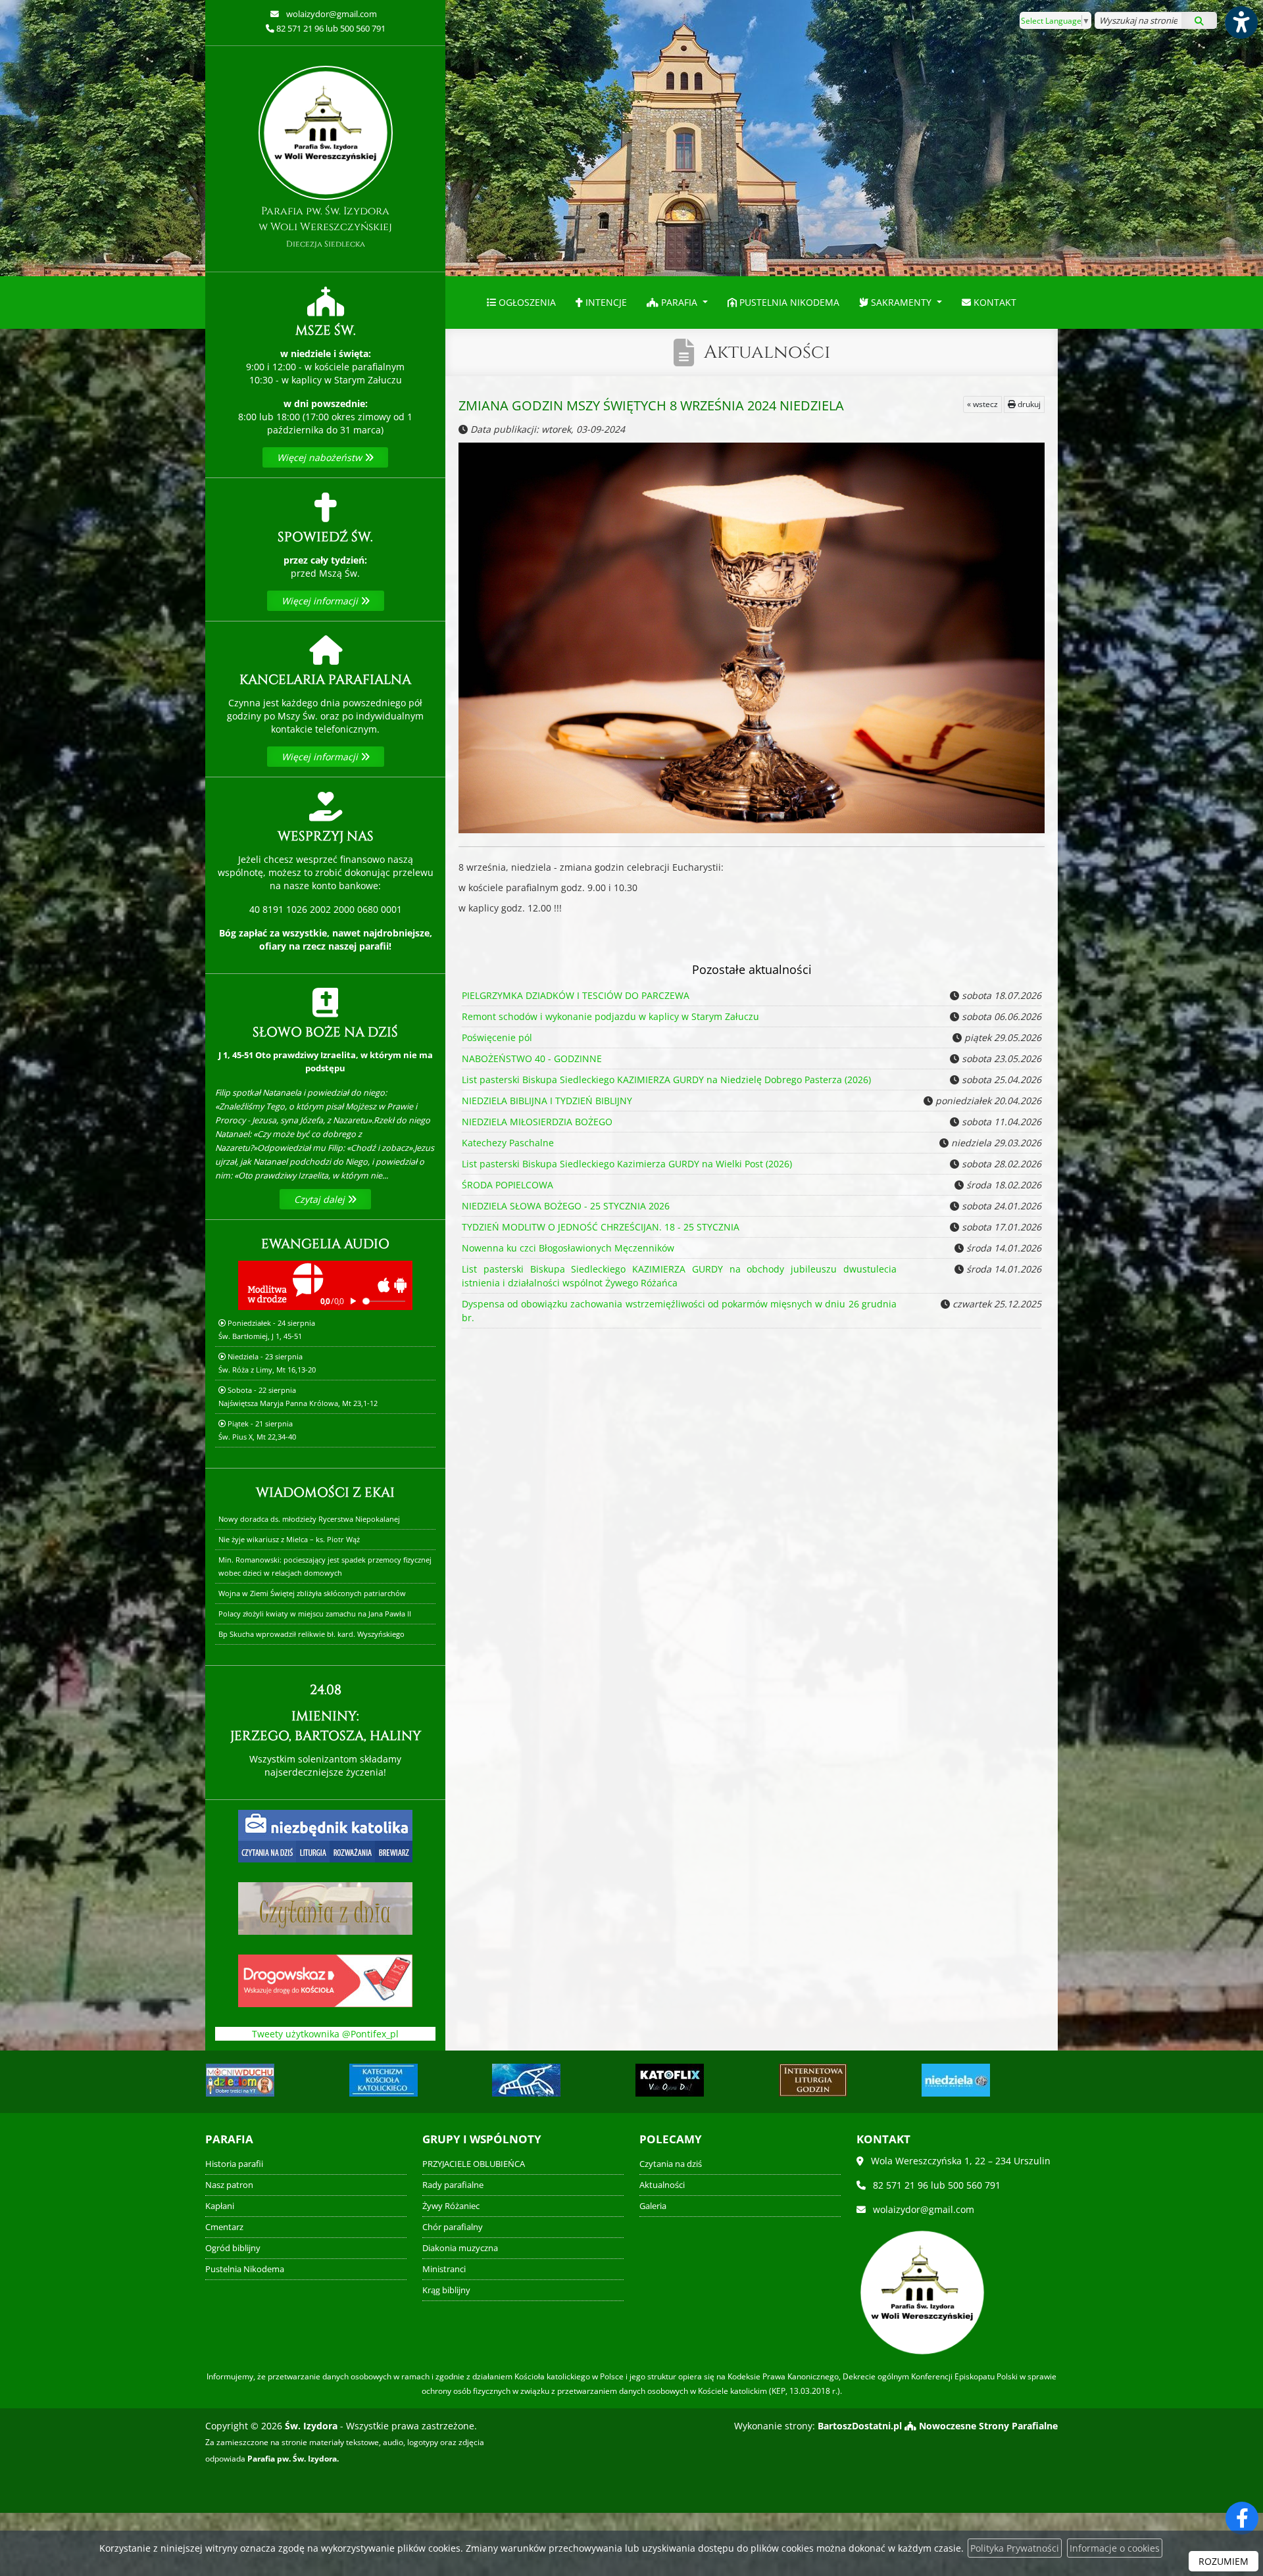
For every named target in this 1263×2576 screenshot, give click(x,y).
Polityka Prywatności (1015, 2548)
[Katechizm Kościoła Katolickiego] (240, 2080)
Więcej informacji (321, 601)
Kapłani (220, 2206)
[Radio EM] (956, 2080)
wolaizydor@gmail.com (331, 14)
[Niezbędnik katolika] (325, 1835)
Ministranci (444, 2269)
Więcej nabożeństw (321, 457)
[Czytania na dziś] (325, 1908)
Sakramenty (901, 302)
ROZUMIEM (1224, 2561)
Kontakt (994, 302)
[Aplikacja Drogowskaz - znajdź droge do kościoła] (325, 1980)
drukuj (1028, 404)
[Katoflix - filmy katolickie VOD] (526, 2080)
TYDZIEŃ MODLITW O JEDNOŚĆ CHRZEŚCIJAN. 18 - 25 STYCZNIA (601, 1227)
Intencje (605, 302)
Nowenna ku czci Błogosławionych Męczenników (568, 1248)
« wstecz (982, 404)
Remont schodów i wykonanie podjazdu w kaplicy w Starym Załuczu (610, 1016)
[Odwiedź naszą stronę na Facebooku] (1242, 2518)
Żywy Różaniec (451, 2206)
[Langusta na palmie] (383, 2080)
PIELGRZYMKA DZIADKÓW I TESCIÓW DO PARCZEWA (576, 995)
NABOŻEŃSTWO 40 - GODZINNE (532, 1058)
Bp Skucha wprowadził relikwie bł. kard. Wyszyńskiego (311, 1634)
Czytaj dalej (321, 1199)
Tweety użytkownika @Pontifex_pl (325, 2034)
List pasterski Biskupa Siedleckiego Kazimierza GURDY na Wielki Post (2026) (627, 1164)
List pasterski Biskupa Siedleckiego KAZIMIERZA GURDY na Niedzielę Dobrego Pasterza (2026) (666, 1080)
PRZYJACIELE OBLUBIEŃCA (474, 2164)
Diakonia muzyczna (460, 2248)
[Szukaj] (1199, 20)
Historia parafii (234, 2164)
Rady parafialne (453, 2185)
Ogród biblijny (233, 2248)
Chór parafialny (453, 2227)
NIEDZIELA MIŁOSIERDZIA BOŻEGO (537, 1122)
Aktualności (767, 352)
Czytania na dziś (671, 2164)
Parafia (679, 302)
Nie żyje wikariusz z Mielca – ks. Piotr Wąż (289, 1539)
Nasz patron (229, 2185)
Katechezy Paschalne (508, 1143)
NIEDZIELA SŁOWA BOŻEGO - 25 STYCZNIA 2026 (566, 1206)
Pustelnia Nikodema (788, 302)
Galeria (653, 2206)
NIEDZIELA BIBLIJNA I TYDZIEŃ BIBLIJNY (547, 1101)
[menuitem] (521, 303)
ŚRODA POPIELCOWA (508, 1185)
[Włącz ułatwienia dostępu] (1241, 22)
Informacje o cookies (1115, 2548)
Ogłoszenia (526, 302)
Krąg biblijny (446, 2290)
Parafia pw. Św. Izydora (325, 227)
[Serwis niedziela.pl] (812, 2080)
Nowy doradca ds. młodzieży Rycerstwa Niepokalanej (309, 1519)
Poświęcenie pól (497, 1037)
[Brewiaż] (670, 2080)
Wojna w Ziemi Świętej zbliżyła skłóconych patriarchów (312, 1593)
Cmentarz (224, 2227)
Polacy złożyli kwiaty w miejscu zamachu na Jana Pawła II (315, 1614)
